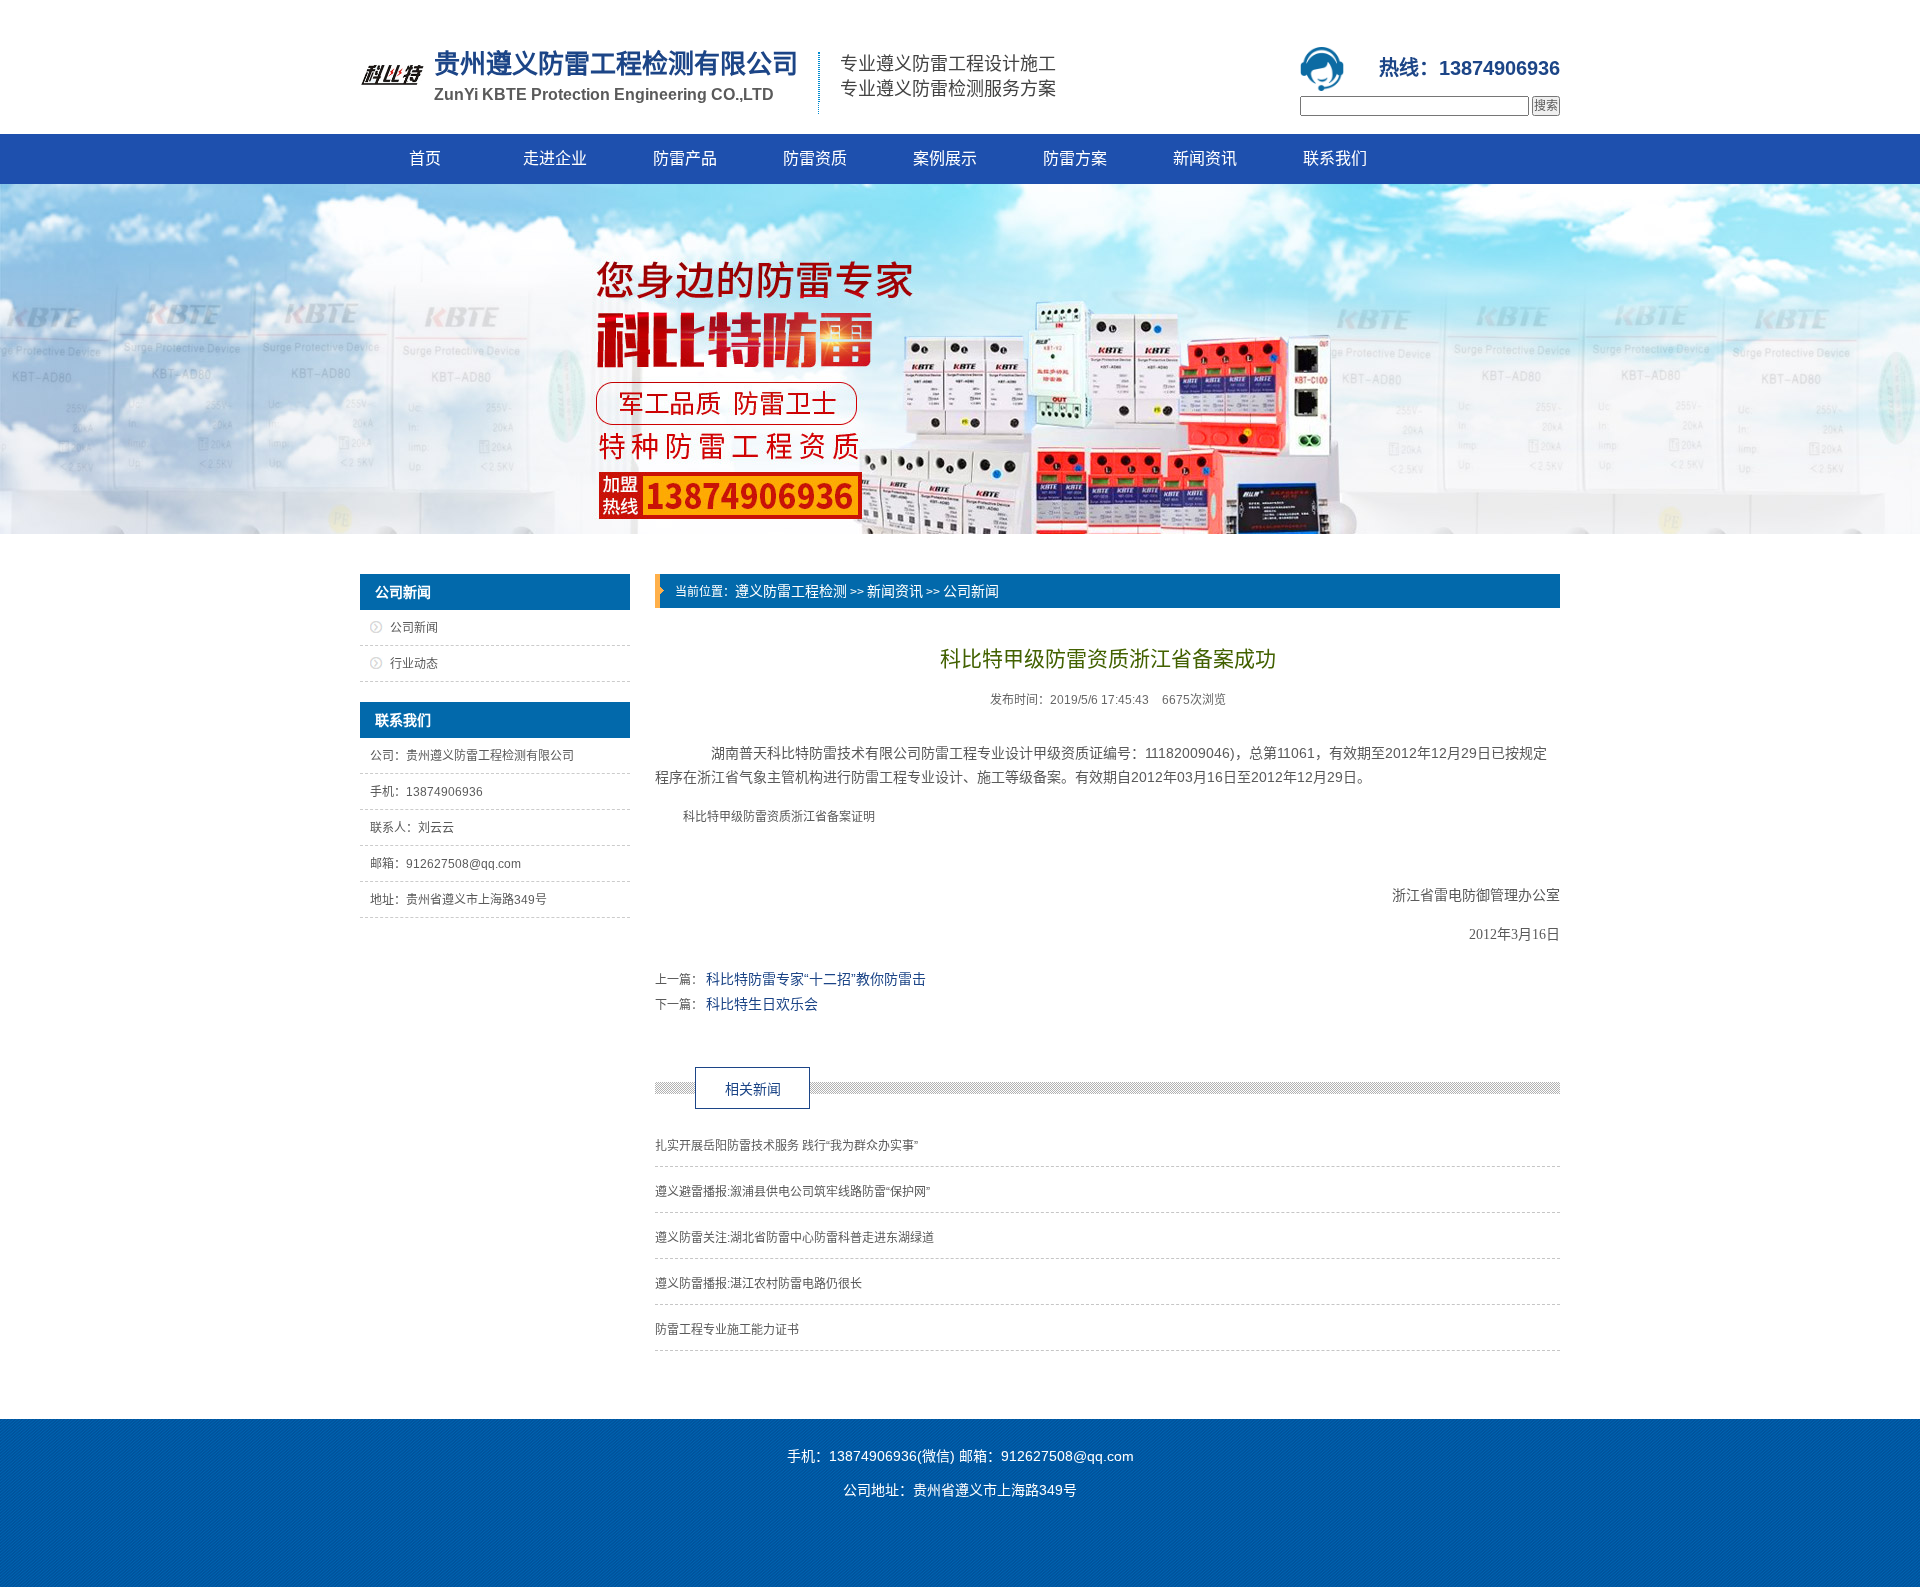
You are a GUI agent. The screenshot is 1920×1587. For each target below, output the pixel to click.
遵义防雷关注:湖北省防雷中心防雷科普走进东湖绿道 (794, 1238)
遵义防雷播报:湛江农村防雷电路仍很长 (758, 1284)
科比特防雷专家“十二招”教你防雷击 (816, 979)
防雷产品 (685, 158)
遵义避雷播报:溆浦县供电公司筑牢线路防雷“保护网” (792, 1192)
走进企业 (555, 158)
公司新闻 (971, 591)
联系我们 (1335, 158)
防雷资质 (815, 158)
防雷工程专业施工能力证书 (727, 1330)
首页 (425, 158)
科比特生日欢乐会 (762, 1004)
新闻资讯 (1205, 158)
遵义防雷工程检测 (791, 591)
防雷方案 (1075, 158)
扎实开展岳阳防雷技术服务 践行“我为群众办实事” (786, 1146)
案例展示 (945, 158)
